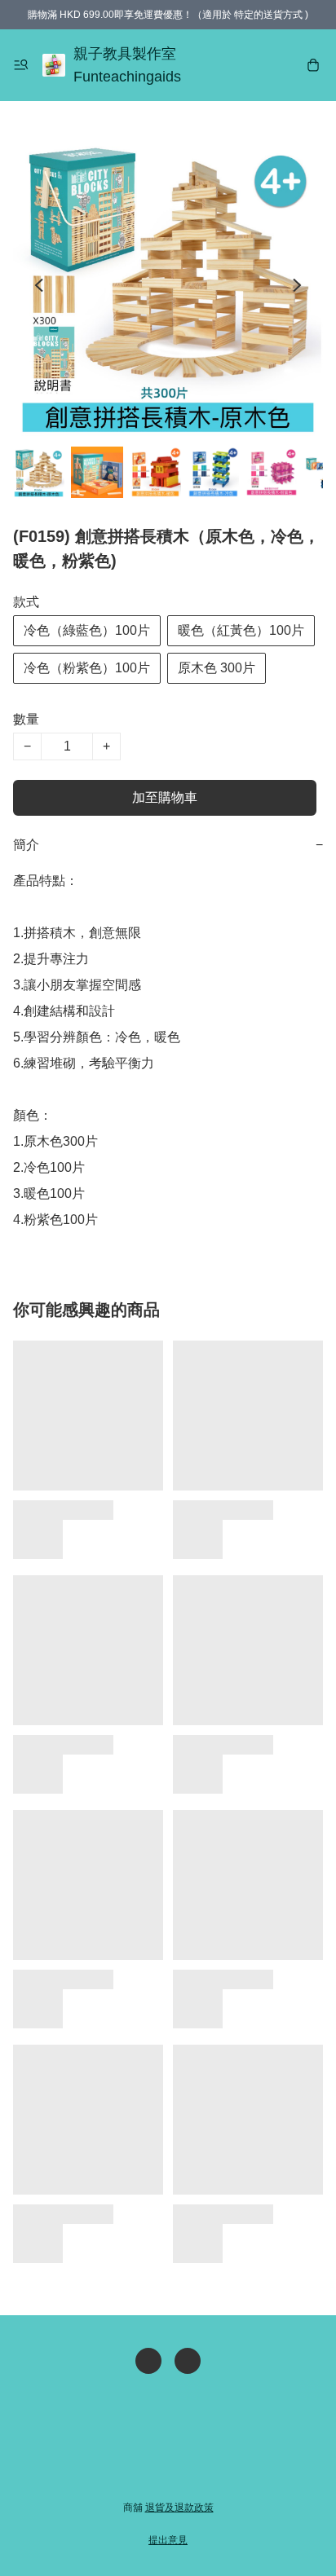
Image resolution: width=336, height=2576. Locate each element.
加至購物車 (165, 797)
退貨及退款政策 (179, 2508)
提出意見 (168, 2540)
